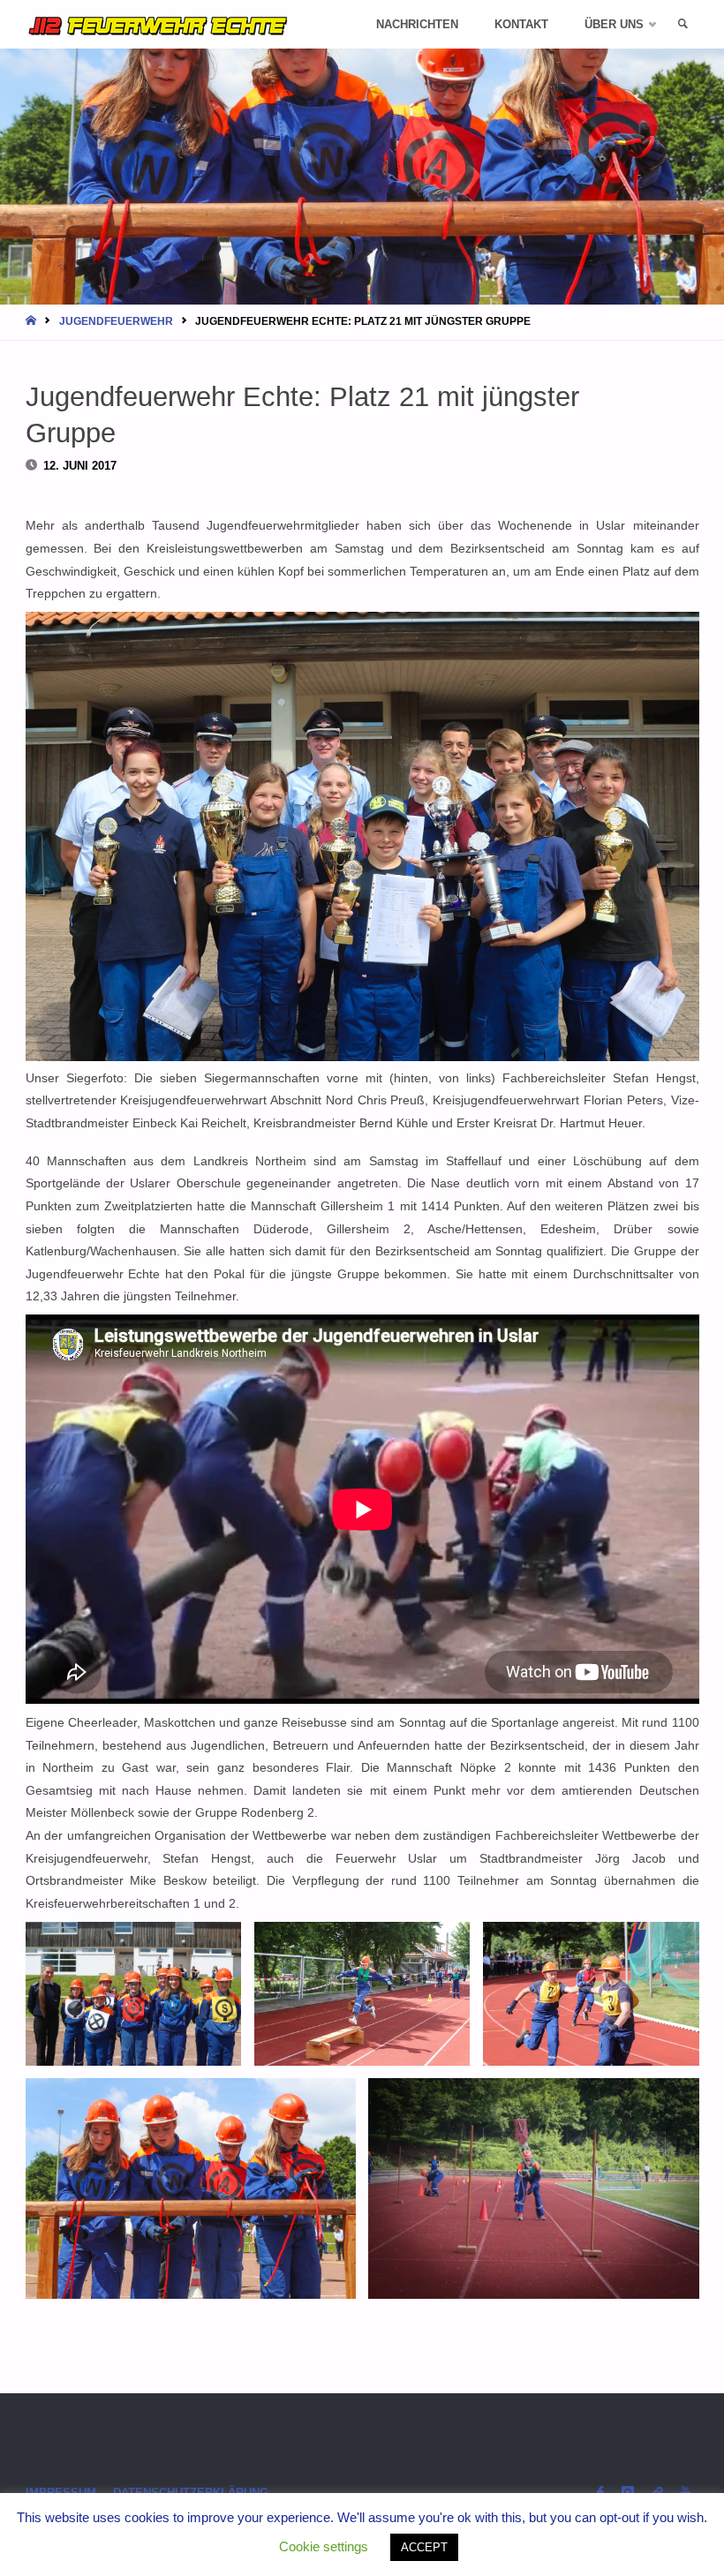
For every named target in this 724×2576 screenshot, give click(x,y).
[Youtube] (685, 2493)
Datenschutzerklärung (191, 2493)
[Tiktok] (657, 2493)
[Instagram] (628, 2493)
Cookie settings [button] (324, 2546)
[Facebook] (600, 2493)
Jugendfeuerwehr (116, 321)
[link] (683, 24)
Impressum (61, 2493)
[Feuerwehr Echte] (158, 24)
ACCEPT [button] (424, 2547)
